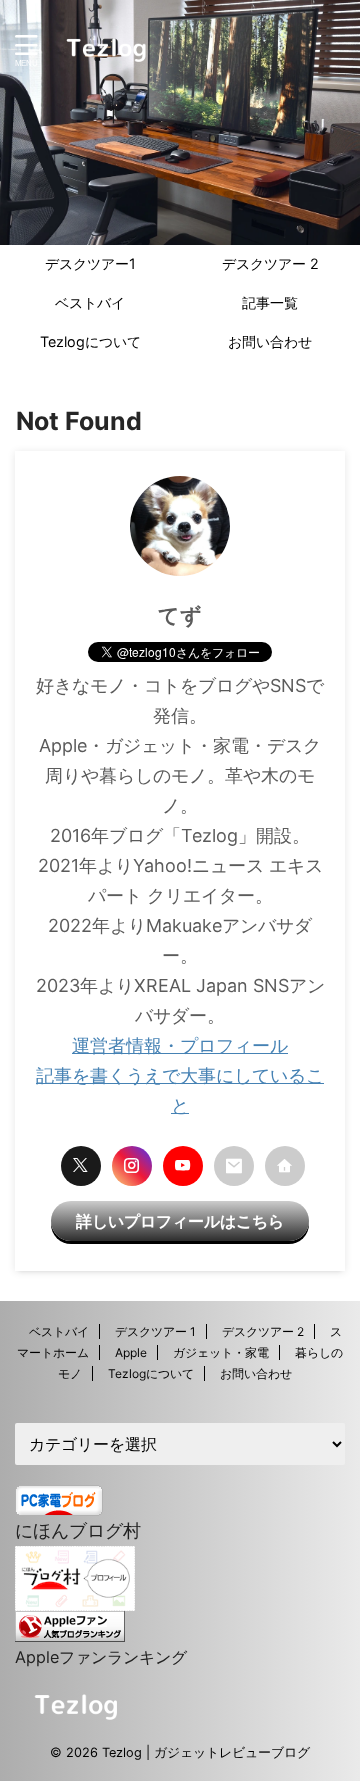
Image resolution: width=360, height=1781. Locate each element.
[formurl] (234, 1166)
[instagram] (132, 1166)
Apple (131, 1352)
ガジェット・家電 (221, 1352)
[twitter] (81, 1166)
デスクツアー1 (90, 263)
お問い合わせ (270, 341)
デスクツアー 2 (270, 263)
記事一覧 (270, 302)
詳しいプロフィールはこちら (180, 1221)
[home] (285, 1166)
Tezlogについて (90, 341)
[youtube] (183, 1166)
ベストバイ (90, 302)
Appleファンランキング (101, 1657)
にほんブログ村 (78, 1530)
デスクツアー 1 (155, 1331)
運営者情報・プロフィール (180, 1045)
